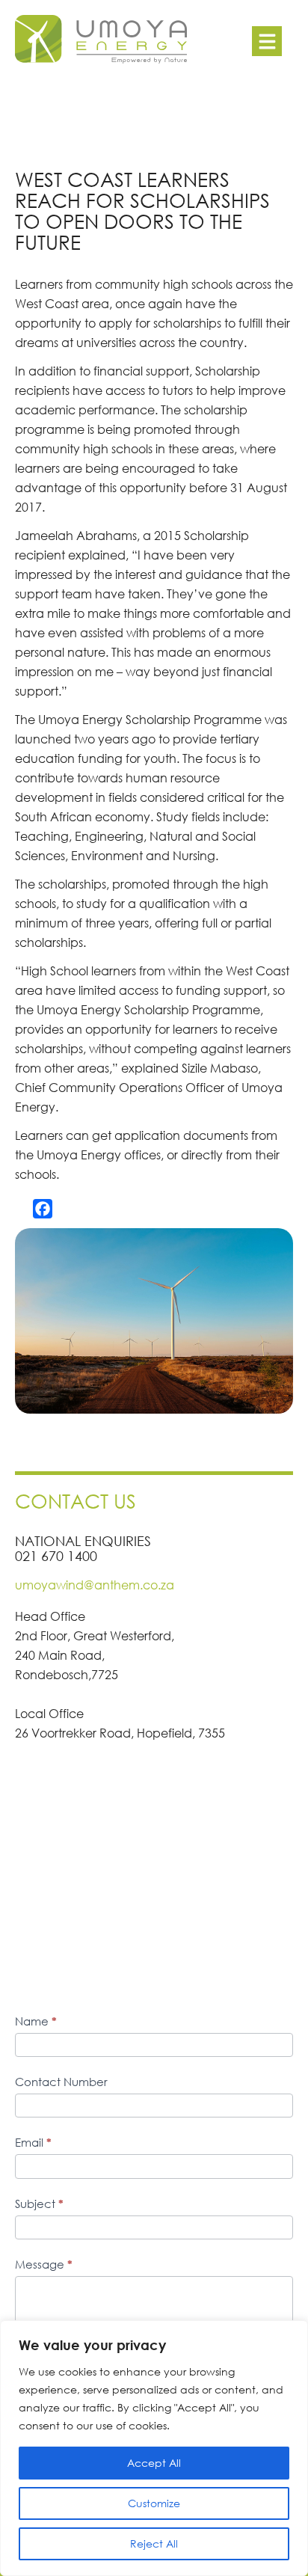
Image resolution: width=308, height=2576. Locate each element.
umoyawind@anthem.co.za (95, 1585)
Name (36, 2021)
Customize (154, 2503)
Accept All (154, 2463)
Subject (39, 2204)
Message (44, 2264)
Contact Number (61, 2082)
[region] (154, 2448)
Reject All (154, 2543)
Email (33, 2142)
